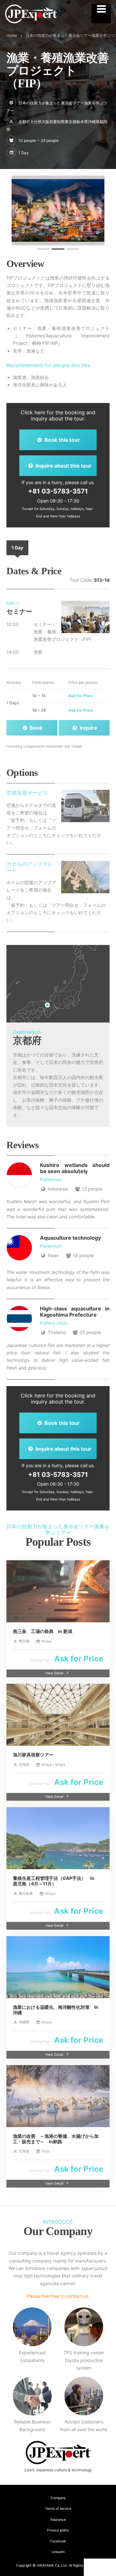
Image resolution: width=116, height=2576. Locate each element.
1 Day (17, 548)
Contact (101, 2567)
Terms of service (58, 2509)
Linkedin (58, 2552)
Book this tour (62, 440)
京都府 (24, 122)
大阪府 (47, 122)
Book (35, 728)
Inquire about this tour (63, 466)
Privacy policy (58, 2530)
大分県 (36, 122)
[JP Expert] (31, 14)
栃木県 (82, 122)
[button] (16, 210)
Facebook (58, 2541)
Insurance (58, 2520)
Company (58, 2498)
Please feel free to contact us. (58, 2296)
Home (12, 35)
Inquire (88, 728)
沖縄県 (94, 122)
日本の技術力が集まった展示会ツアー (59, 35)
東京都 (71, 122)
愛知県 (59, 122)
